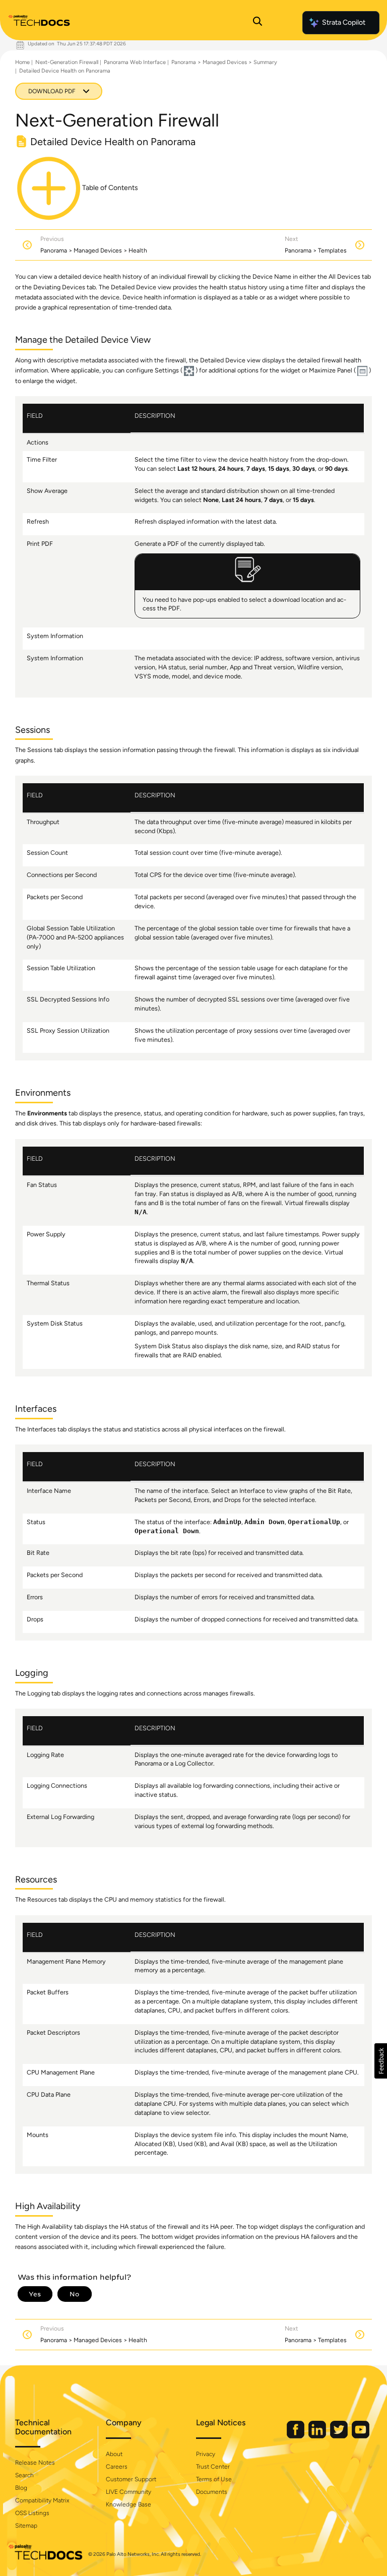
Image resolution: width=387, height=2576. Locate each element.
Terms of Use (214, 2479)
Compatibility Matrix (42, 2500)
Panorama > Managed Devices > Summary (224, 62)
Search (24, 2475)
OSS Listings (32, 2513)
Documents (212, 2492)
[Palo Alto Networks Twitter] (340, 2436)
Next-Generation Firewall (67, 62)
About (114, 2454)
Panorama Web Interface (135, 62)
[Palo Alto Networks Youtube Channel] (361, 2436)
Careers (117, 2467)
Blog (21, 2488)
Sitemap (26, 2526)
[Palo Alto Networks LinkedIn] (318, 2436)
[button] (381, 2061)
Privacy (206, 2454)
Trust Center (213, 2467)
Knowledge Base (128, 2504)
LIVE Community (128, 2492)
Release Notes (35, 2463)
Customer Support (131, 2479)
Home (22, 62)
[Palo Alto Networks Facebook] (296, 2436)
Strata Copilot (344, 22)
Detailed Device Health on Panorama (65, 71)
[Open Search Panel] (257, 23)
